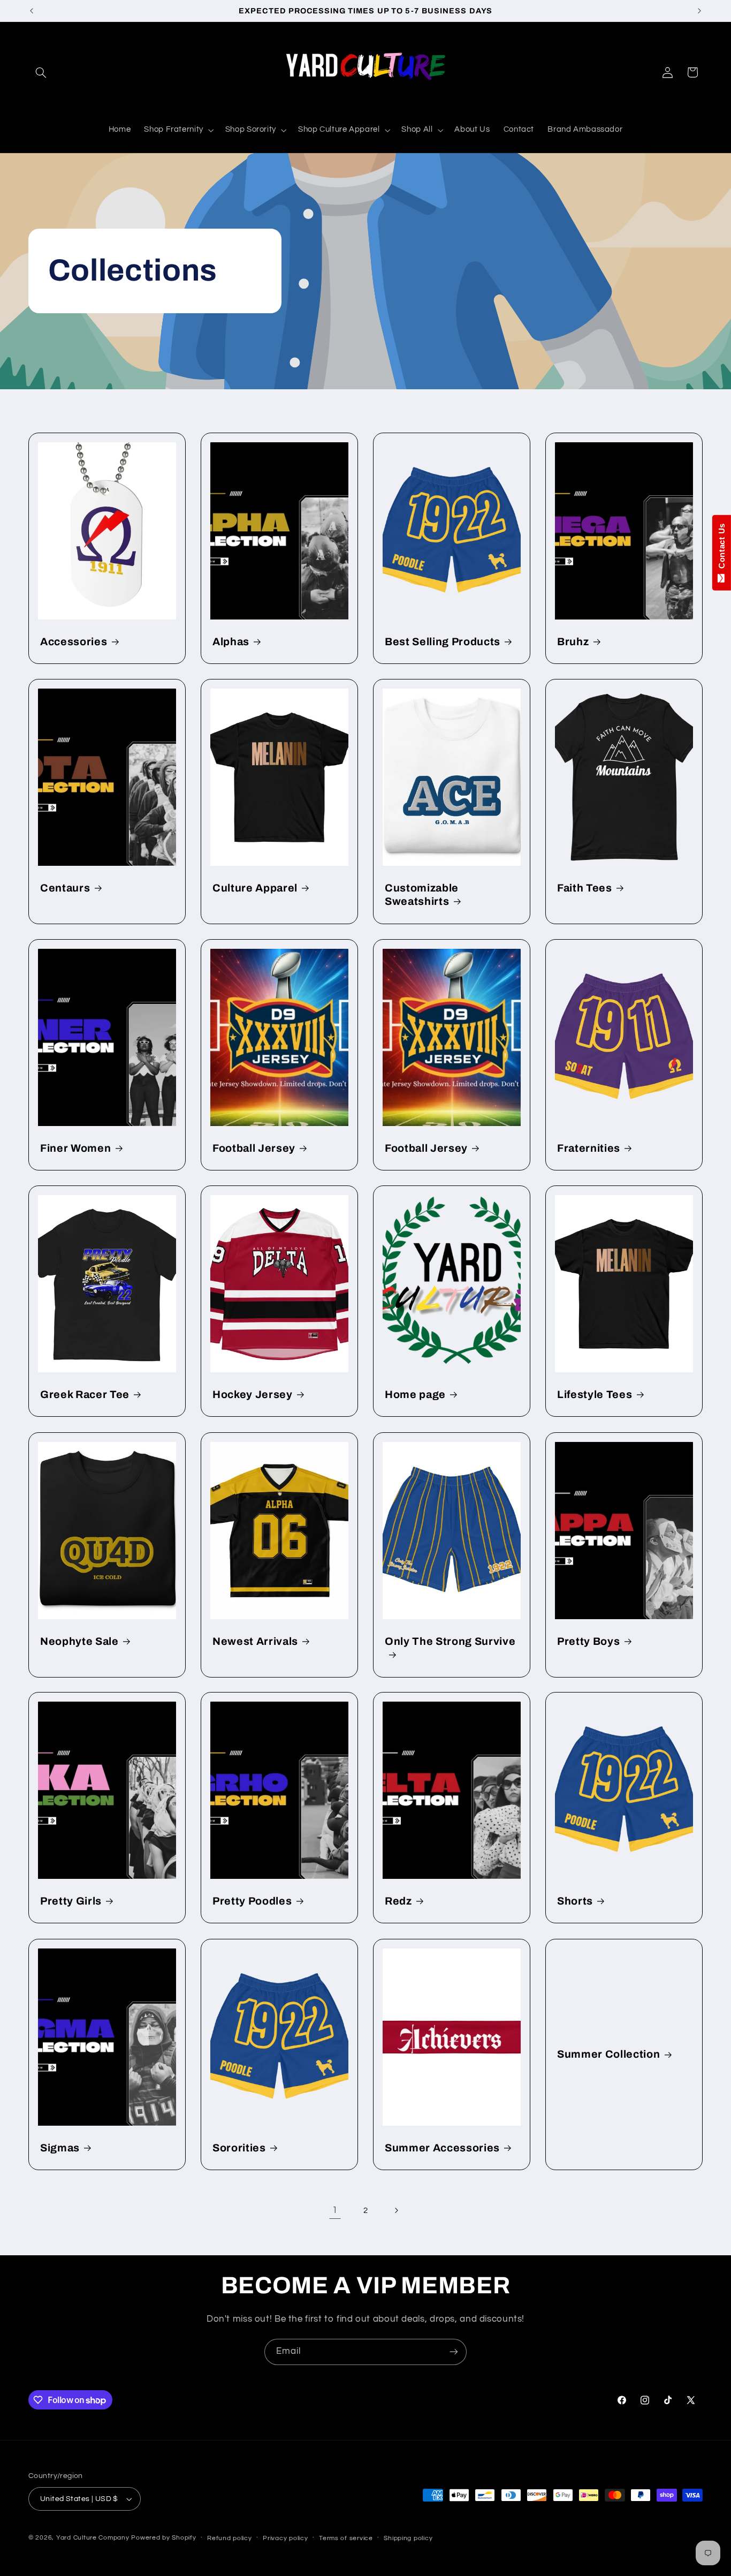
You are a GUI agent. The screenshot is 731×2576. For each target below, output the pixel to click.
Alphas (231, 641)
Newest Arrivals (255, 1641)
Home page (415, 1395)
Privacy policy (285, 2538)
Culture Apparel (255, 888)
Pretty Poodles (252, 1901)
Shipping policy (408, 2538)
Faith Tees (585, 888)
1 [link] (335, 2210)
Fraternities (589, 1148)
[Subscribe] (454, 2352)
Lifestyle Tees (595, 1395)
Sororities (239, 2147)
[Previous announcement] (32, 11)
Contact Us (722, 548)
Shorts (575, 1901)
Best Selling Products (443, 641)
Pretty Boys (588, 1641)
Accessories (74, 641)
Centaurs (65, 888)
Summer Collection (608, 2054)
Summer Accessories (442, 2147)
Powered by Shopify (163, 2538)
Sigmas (60, 2147)
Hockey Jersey (253, 1395)
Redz (398, 1901)
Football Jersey (254, 1148)
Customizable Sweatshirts (422, 895)
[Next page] (396, 2211)
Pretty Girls (71, 1901)
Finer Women (75, 1148)
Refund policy (230, 2538)
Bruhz (573, 641)
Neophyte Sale (79, 1641)
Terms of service (346, 2538)
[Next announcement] (699, 11)
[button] (41, 72)
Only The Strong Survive (450, 1641)
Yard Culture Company (93, 2538)
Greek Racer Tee (85, 1395)
